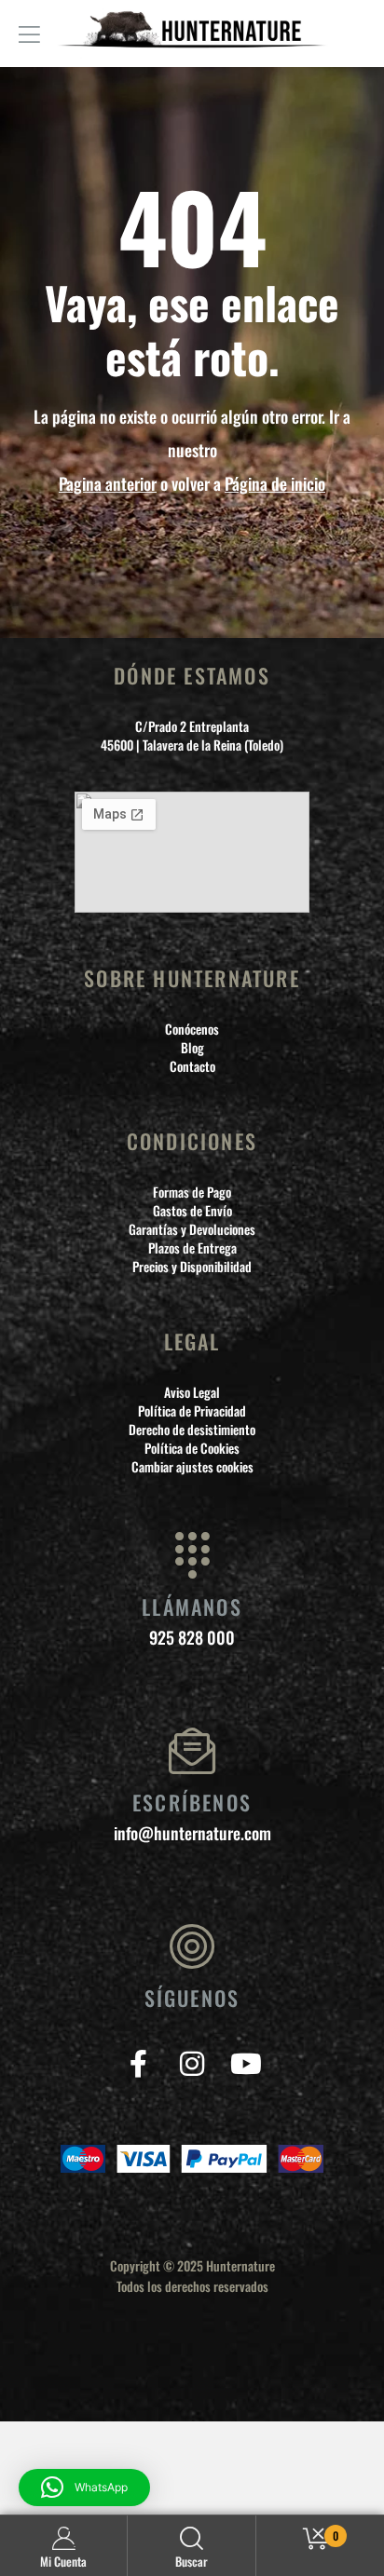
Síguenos (192, 1998)
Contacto (192, 1066)
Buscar (192, 2561)
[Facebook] (138, 2063)
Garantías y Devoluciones (192, 1229)
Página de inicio (275, 483)
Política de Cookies (192, 1448)
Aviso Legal (192, 1392)
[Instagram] (192, 2063)
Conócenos (192, 1029)
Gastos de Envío (192, 1211)
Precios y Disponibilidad (192, 1267)
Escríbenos (192, 1802)
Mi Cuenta (63, 2561)
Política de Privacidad (192, 1411)
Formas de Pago (192, 1192)
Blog (192, 1048)
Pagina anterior (108, 483)
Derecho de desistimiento (192, 1430)
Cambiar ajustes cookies (192, 1467)
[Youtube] (247, 2063)
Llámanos (192, 1607)
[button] (84, 2488)
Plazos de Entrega (192, 1248)
